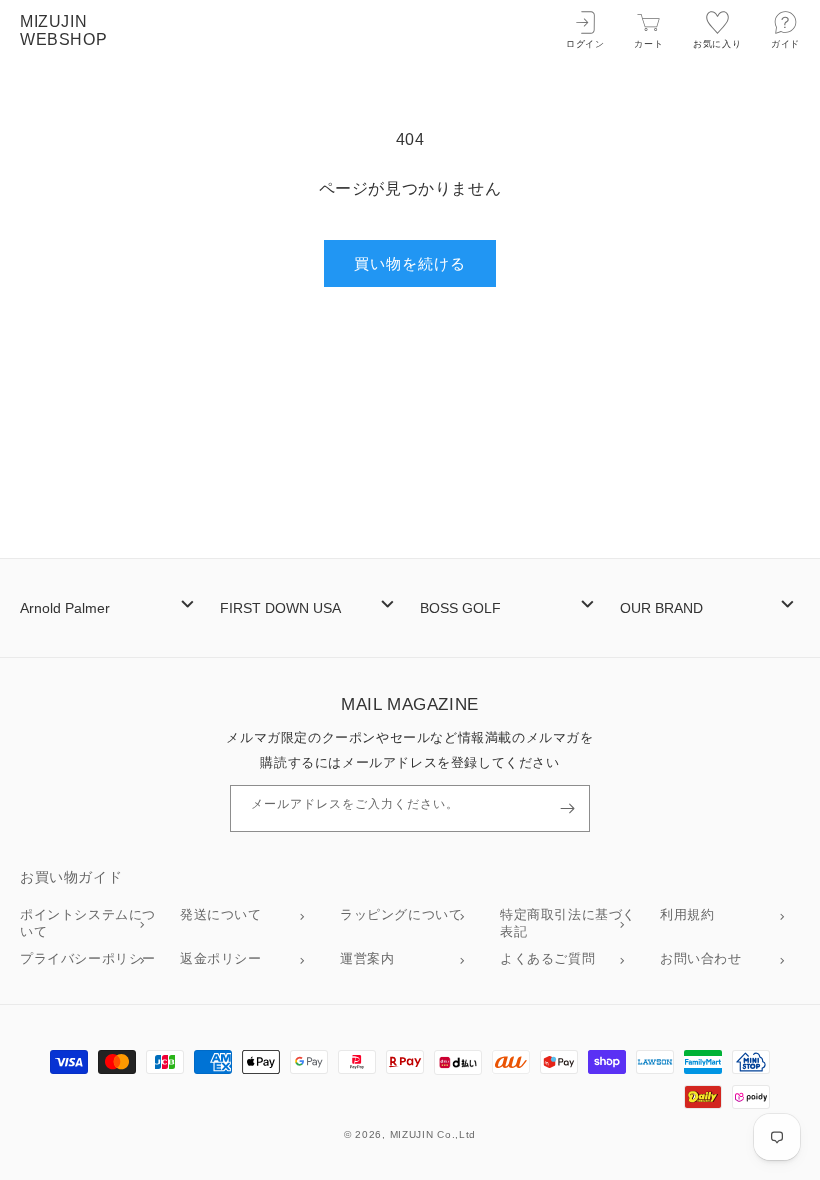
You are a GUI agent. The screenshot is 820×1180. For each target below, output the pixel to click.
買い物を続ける (410, 263)
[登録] (567, 808)
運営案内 (367, 958)
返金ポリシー (221, 958)
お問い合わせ (701, 958)
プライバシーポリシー (88, 958)
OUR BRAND (661, 608)
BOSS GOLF (460, 608)
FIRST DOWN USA (280, 608)
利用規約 (687, 914)
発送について (221, 914)
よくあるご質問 (547, 958)
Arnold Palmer (65, 608)
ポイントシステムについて (88, 923)
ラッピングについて (401, 914)
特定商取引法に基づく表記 (568, 923)
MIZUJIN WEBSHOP (63, 30)
